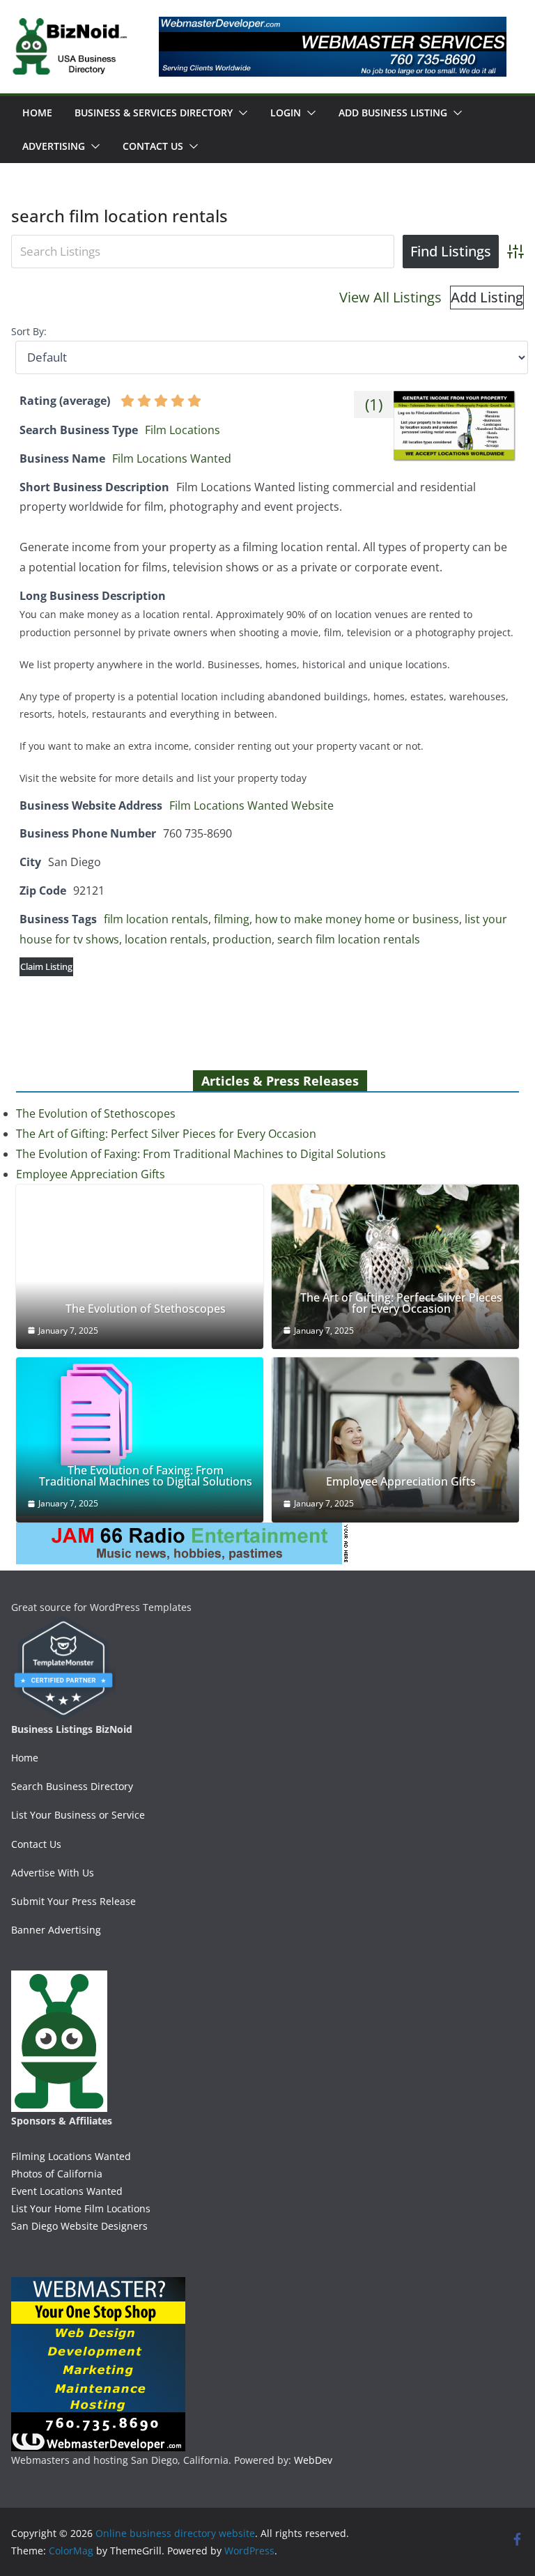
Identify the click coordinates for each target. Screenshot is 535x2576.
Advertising (54, 146)
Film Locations (183, 430)
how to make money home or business (357, 919)
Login (286, 113)
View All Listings (390, 297)
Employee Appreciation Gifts (91, 1174)
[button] (240, 113)
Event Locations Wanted (67, 2191)
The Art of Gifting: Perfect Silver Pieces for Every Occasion (166, 1134)
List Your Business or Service (78, 1815)
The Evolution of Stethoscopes (96, 1113)
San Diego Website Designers (79, 2226)
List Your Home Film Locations (81, 2208)
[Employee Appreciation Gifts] (395, 1440)
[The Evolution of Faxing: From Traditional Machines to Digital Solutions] (140, 1437)
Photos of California (57, 2174)
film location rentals (156, 919)
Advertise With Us (53, 1873)
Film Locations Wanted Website (251, 805)
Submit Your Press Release (73, 1901)
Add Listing (487, 297)
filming (232, 919)
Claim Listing (46, 966)
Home (37, 113)
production (242, 939)
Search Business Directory (72, 1786)
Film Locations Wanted (172, 458)
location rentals (166, 939)
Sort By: (29, 331)
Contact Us (153, 146)
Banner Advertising (56, 1930)
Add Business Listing (393, 113)
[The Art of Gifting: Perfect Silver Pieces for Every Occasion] (395, 1267)
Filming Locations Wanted (71, 2156)
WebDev (313, 2460)
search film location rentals (349, 939)
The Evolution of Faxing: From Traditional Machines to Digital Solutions (201, 1154)
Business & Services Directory (154, 113)
